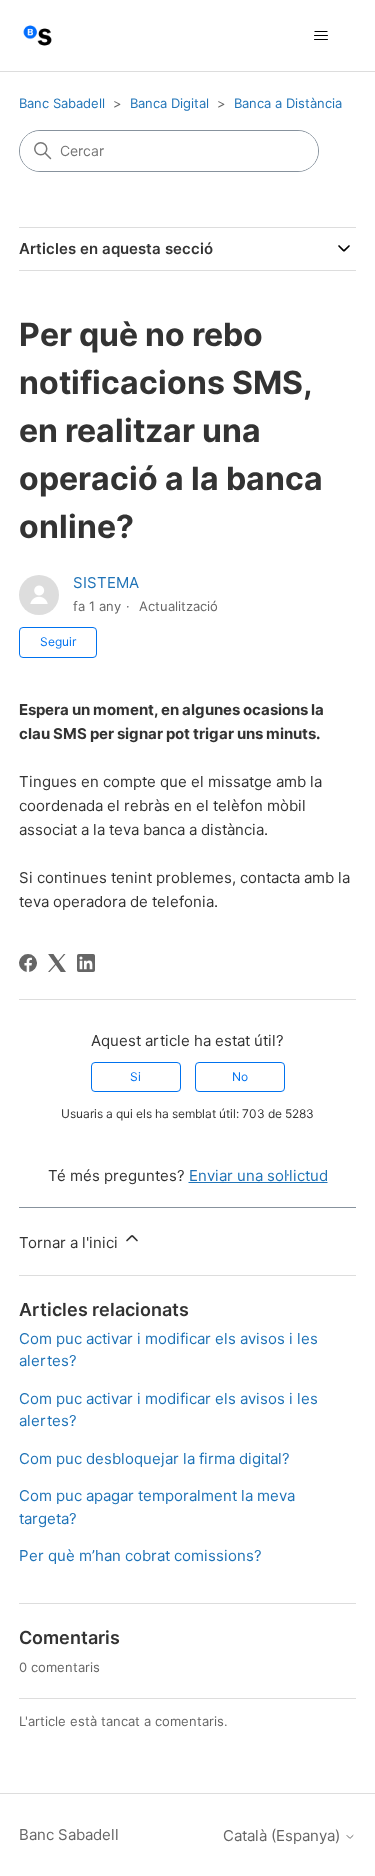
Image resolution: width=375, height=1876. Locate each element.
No (240, 1076)
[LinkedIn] (86, 963)
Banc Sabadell (62, 103)
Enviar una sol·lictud (258, 1175)
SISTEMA (106, 582)
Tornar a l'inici (70, 1242)
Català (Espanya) (283, 1835)
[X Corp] (57, 963)
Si (135, 1076)
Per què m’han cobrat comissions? (140, 1555)
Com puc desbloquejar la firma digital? (154, 1458)
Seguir (58, 641)
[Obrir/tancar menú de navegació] (320, 36)
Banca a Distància (288, 103)
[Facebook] (28, 963)
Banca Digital (169, 103)
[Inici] (37, 35)
